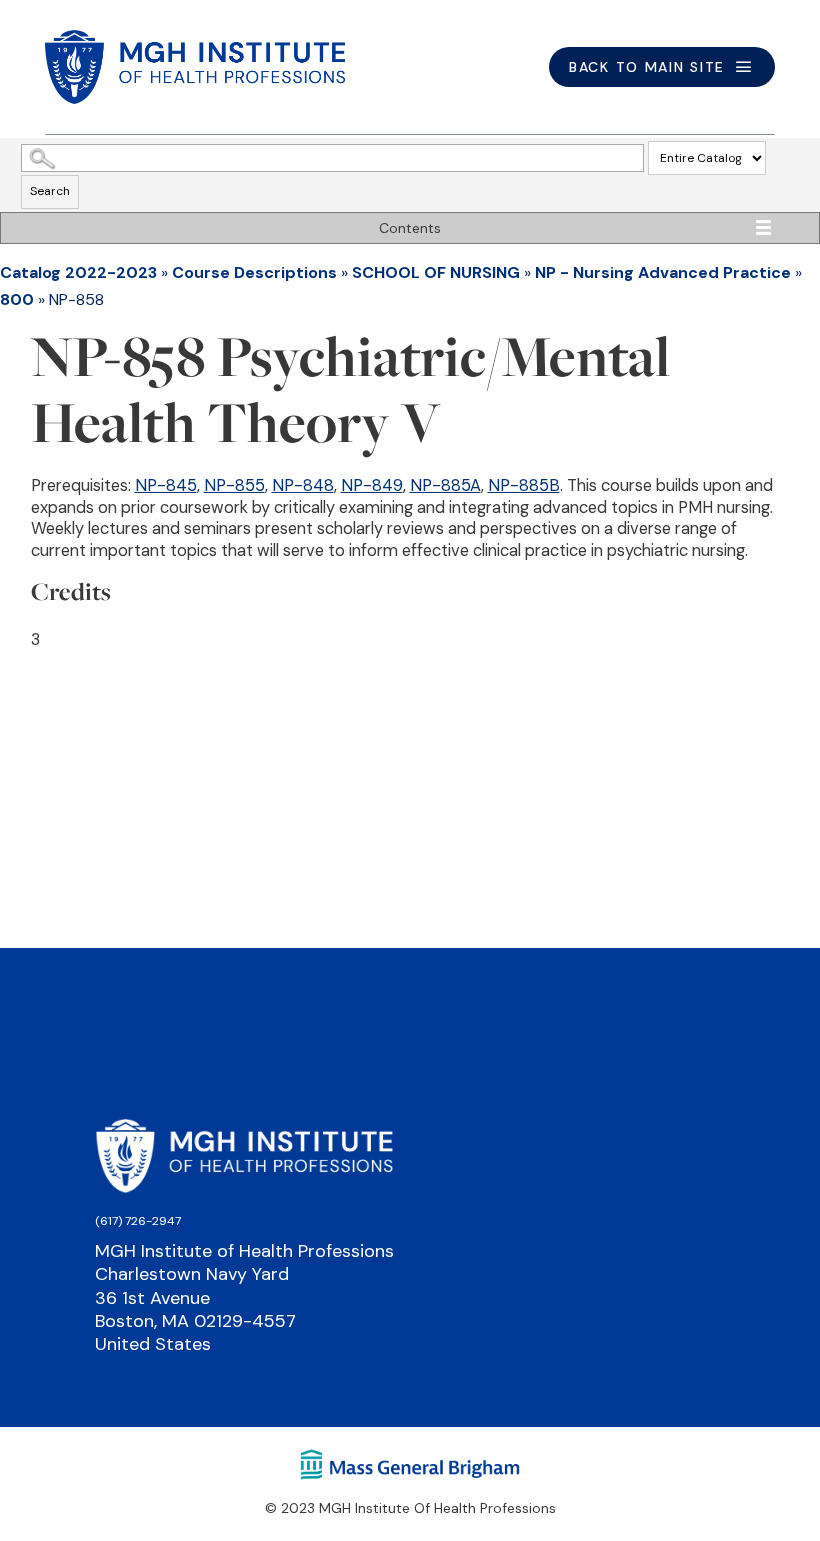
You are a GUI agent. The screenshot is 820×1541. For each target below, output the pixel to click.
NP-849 (372, 485)
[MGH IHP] (195, 67)
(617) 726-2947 (138, 1221)
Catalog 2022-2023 (78, 272)
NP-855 (234, 485)
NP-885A (445, 485)
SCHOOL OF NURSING (436, 272)
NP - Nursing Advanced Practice (663, 272)
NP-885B (524, 485)
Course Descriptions (254, 272)
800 (17, 299)
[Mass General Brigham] (410, 1463)
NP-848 (303, 485)
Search (50, 191)
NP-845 (166, 485)
